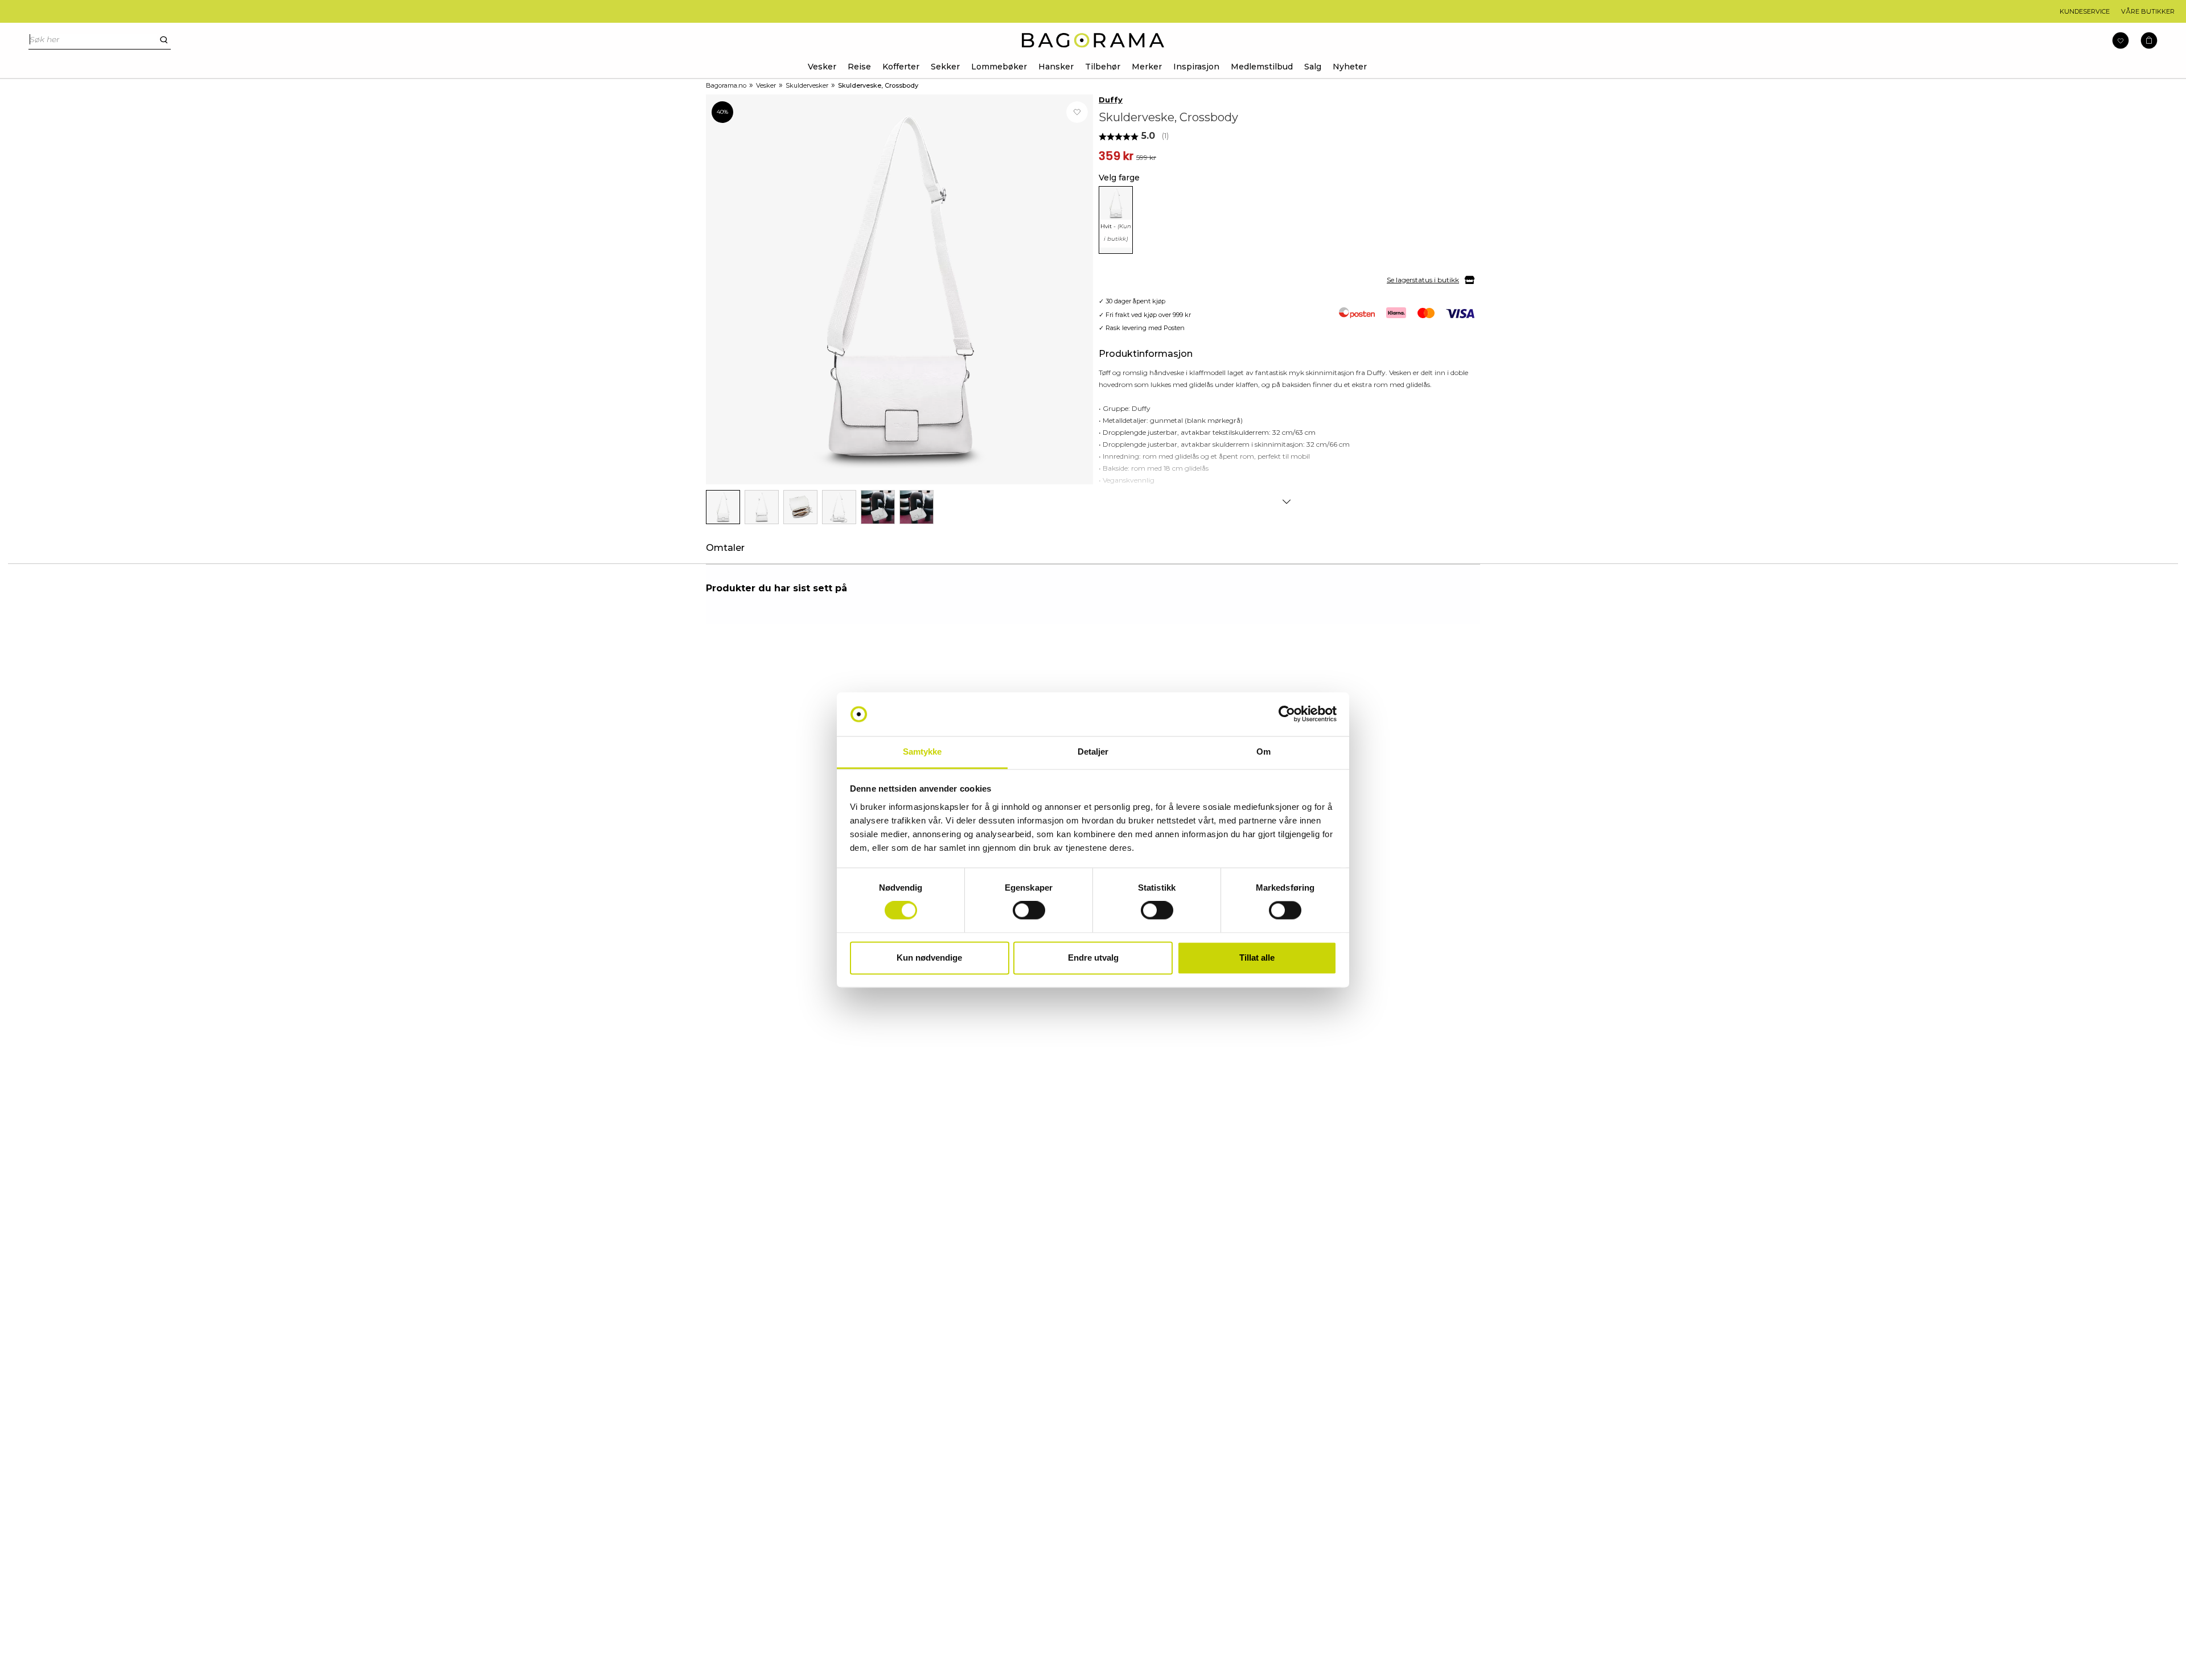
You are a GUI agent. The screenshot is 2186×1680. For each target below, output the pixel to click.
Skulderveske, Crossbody (878, 85)
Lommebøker (999, 67)
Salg (1313, 67)
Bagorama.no (726, 85)
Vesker (822, 67)
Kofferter (901, 67)
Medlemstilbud (1262, 67)
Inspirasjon (1196, 67)
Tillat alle (1257, 958)
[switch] (1029, 911)
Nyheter (1350, 67)
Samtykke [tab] (923, 752)
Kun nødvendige (929, 958)
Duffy (1111, 100)
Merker (1147, 67)
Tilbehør (1103, 67)
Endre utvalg (1093, 958)
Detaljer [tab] (1093, 752)
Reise (859, 67)
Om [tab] (1263, 752)
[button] (2149, 41)
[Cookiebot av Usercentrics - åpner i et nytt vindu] (1287, 714)
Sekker (945, 67)
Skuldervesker (807, 85)
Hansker (1056, 67)
